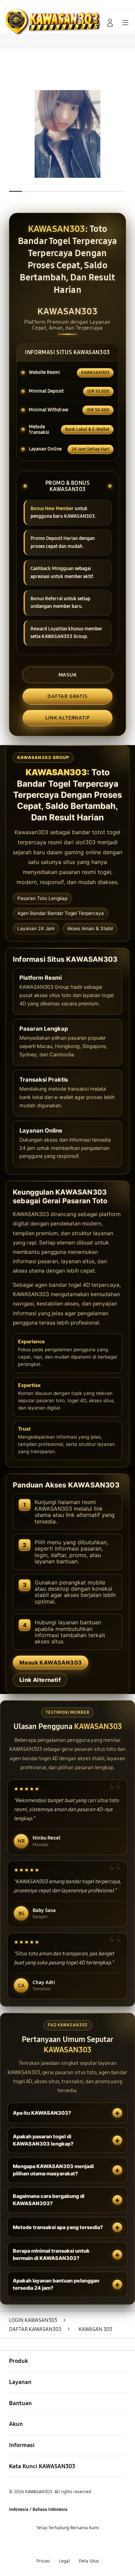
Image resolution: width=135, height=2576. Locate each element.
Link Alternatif (40, 1680)
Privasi (43, 2561)
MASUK (68, 675)
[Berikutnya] (128, 134)
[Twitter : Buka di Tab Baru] (60, 2545)
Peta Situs (89, 2561)
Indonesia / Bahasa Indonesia (38, 2509)
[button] (95, 23)
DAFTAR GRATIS (67, 696)
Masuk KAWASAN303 (51, 1662)
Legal (64, 2561)
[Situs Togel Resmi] (21, 22)
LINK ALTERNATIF (68, 718)
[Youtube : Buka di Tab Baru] (90, 2545)
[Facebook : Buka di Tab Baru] (45, 2545)
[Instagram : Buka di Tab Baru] (75, 2545)
